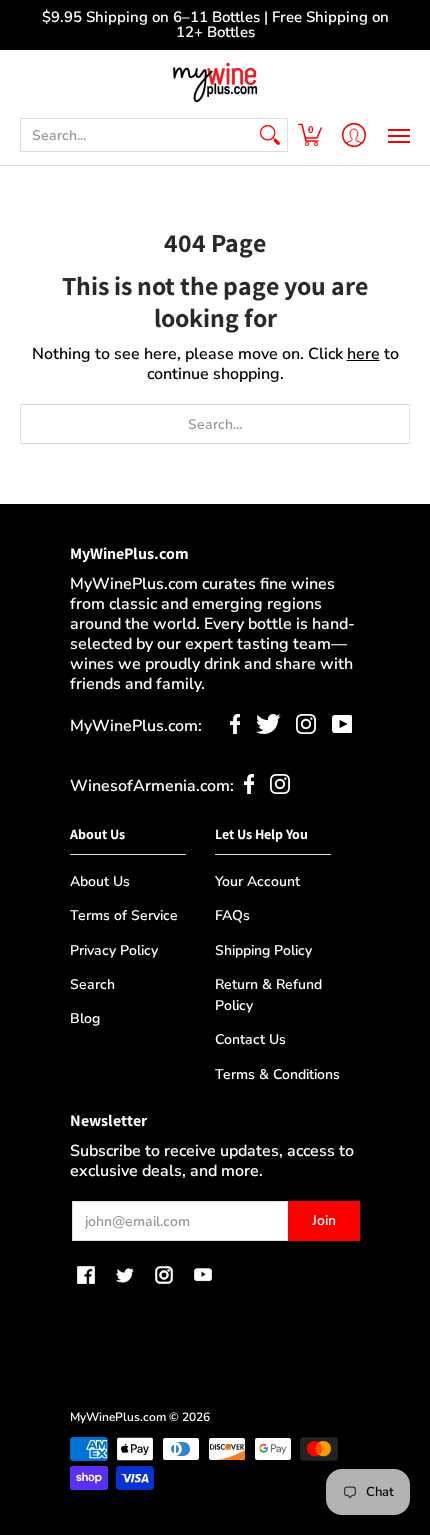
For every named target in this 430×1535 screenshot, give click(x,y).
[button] (310, 135)
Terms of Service (124, 915)
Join (324, 1220)
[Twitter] (268, 729)
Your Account (257, 881)
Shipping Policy (263, 950)
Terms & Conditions (277, 1074)
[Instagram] (306, 729)
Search (92, 984)
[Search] (270, 135)
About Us (100, 881)
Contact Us (250, 1039)
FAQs (232, 915)
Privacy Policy (114, 950)
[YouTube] (342, 729)
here (363, 354)
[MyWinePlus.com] (215, 82)
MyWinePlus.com (118, 1417)
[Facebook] (235, 729)
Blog (85, 1018)
